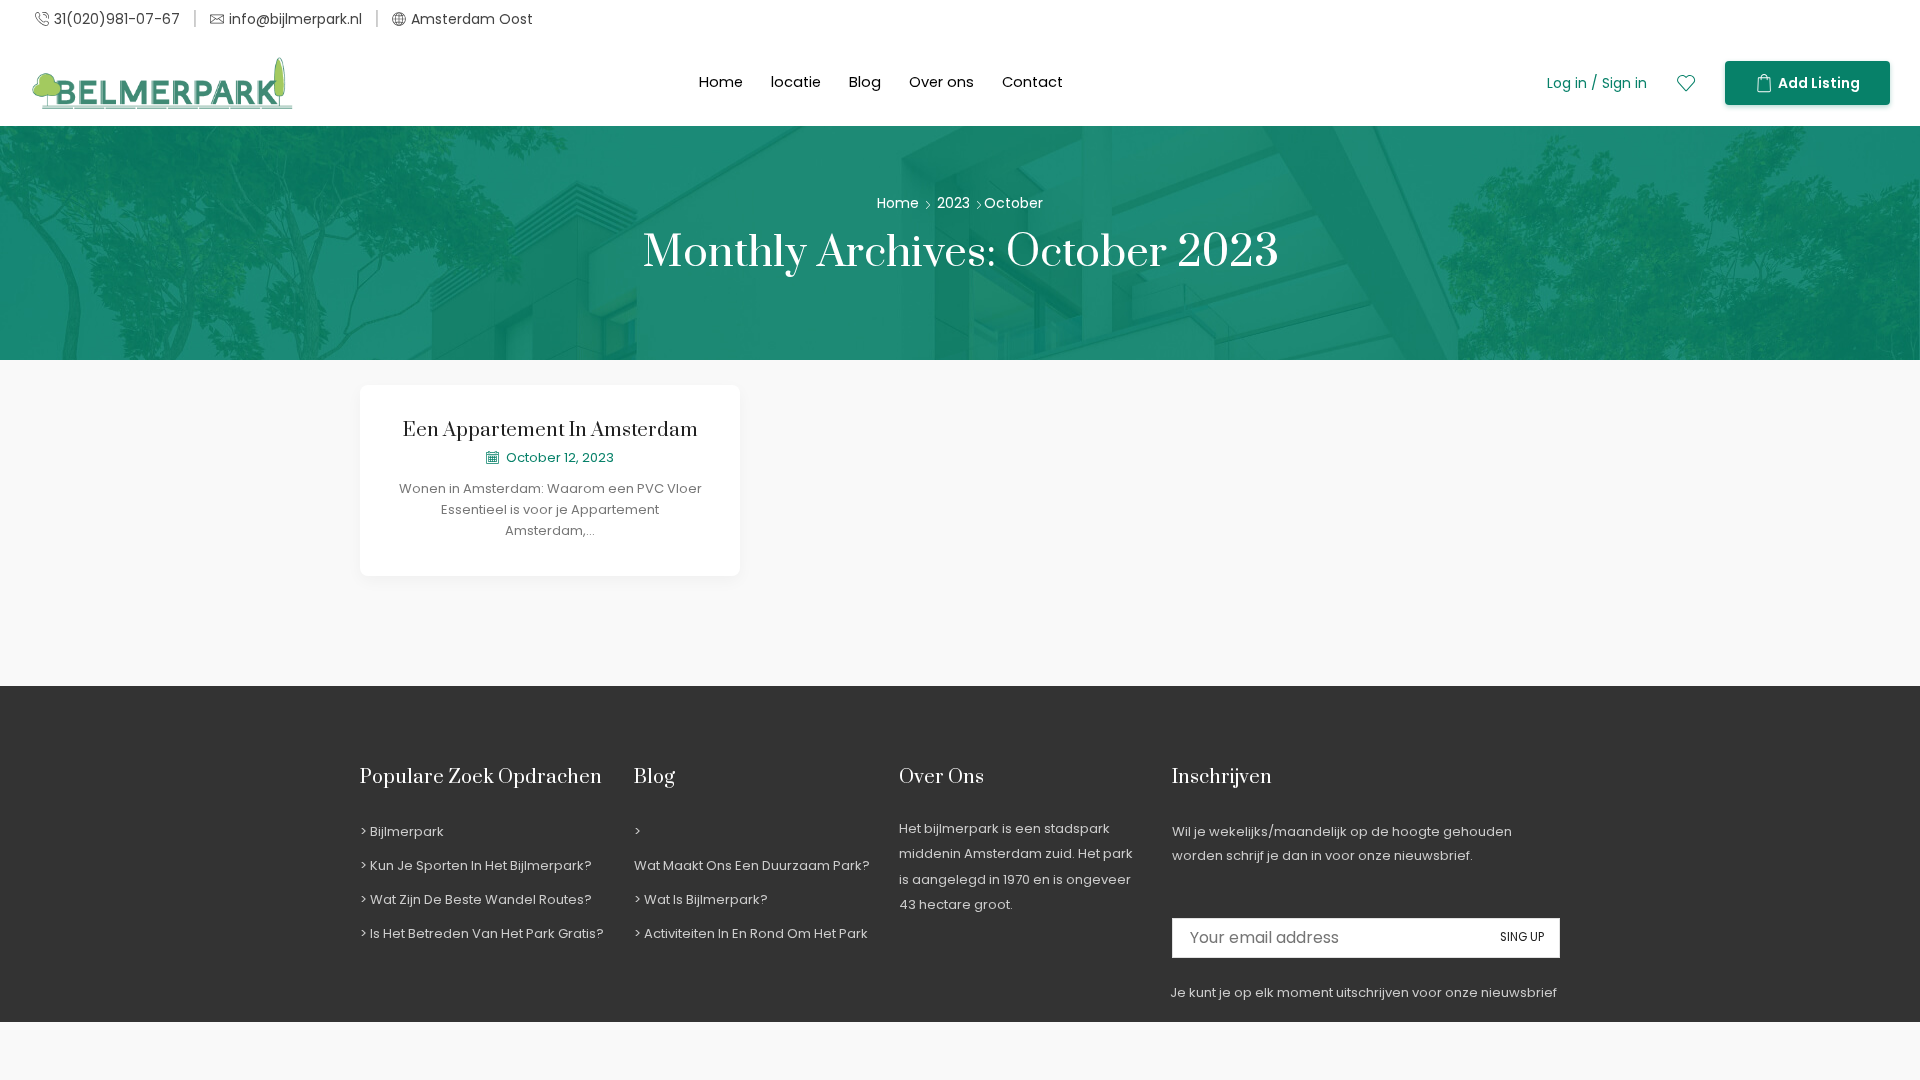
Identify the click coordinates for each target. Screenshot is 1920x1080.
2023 (953, 203)
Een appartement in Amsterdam (550, 430)
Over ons (941, 82)
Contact (1032, 82)
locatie (796, 82)
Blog (865, 82)
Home (721, 82)
